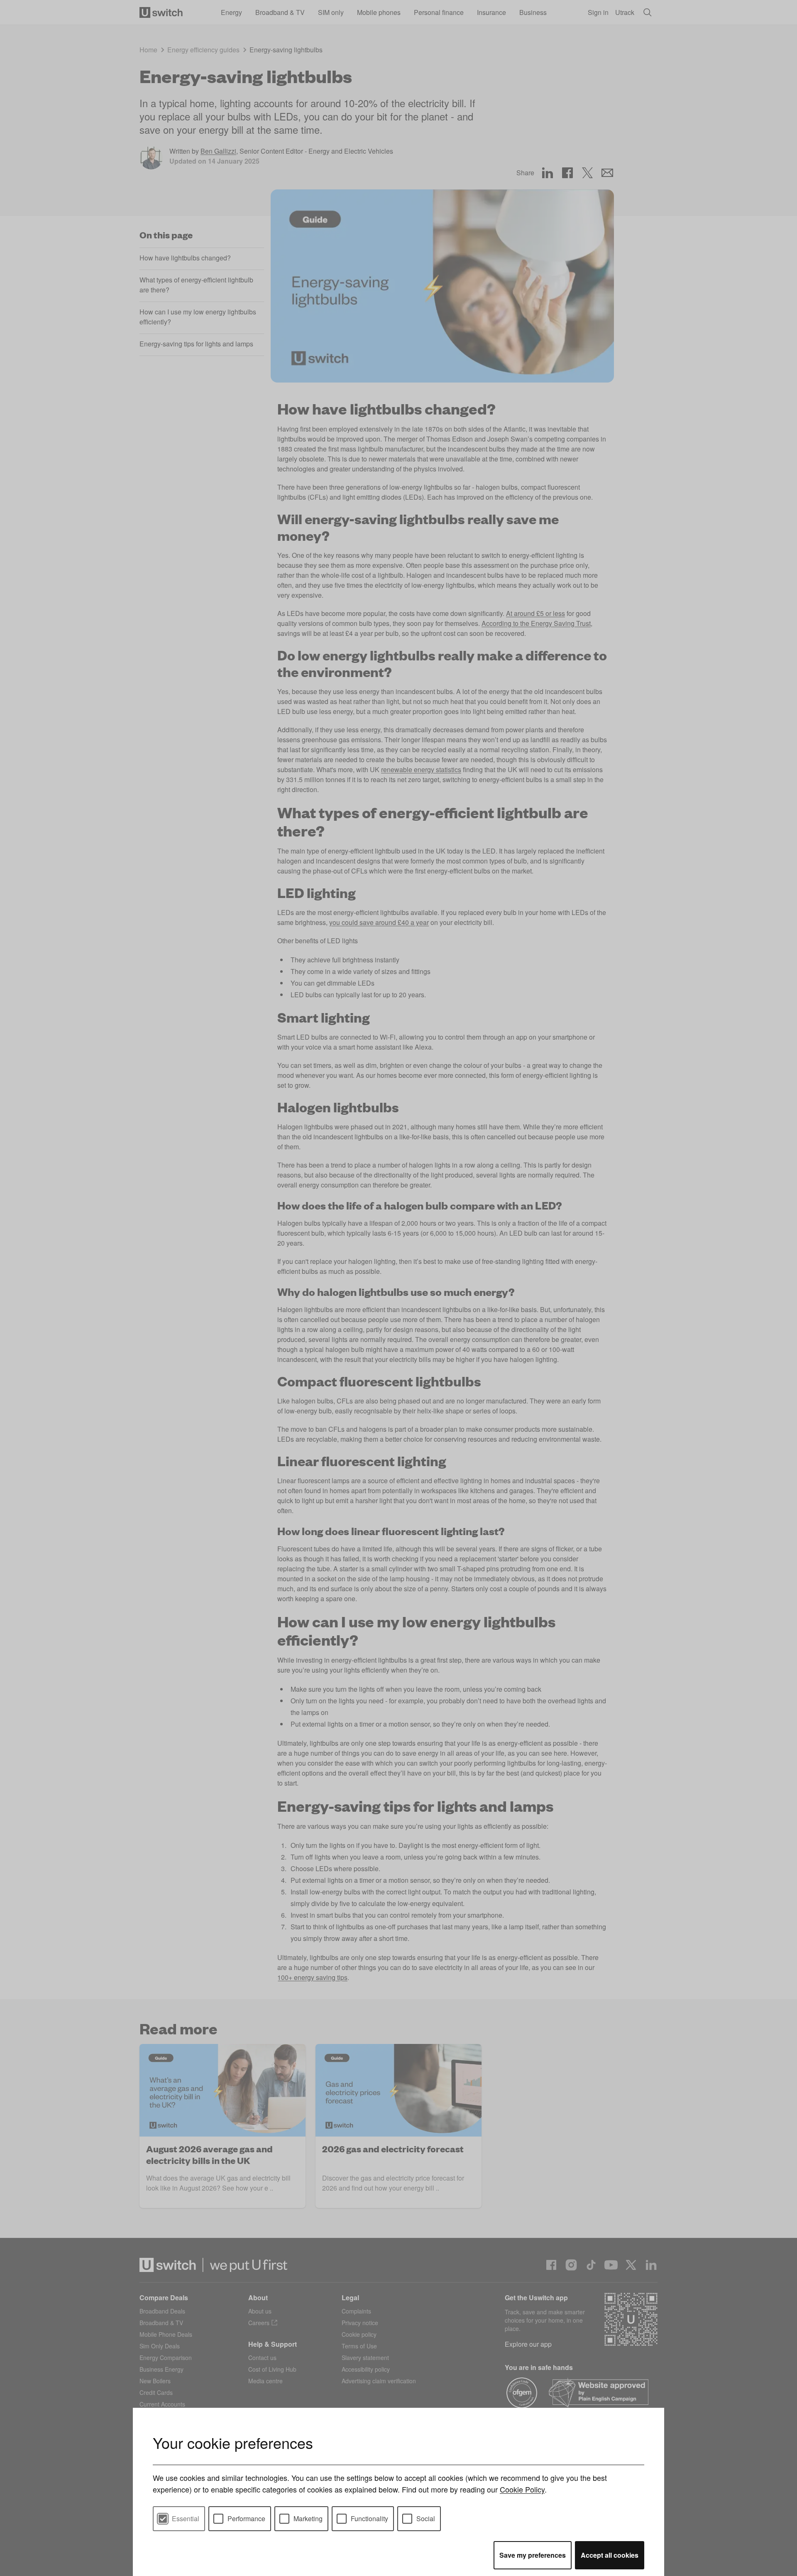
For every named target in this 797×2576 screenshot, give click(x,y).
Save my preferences (533, 2555)
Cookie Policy (522, 2489)
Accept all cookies (610, 2555)
